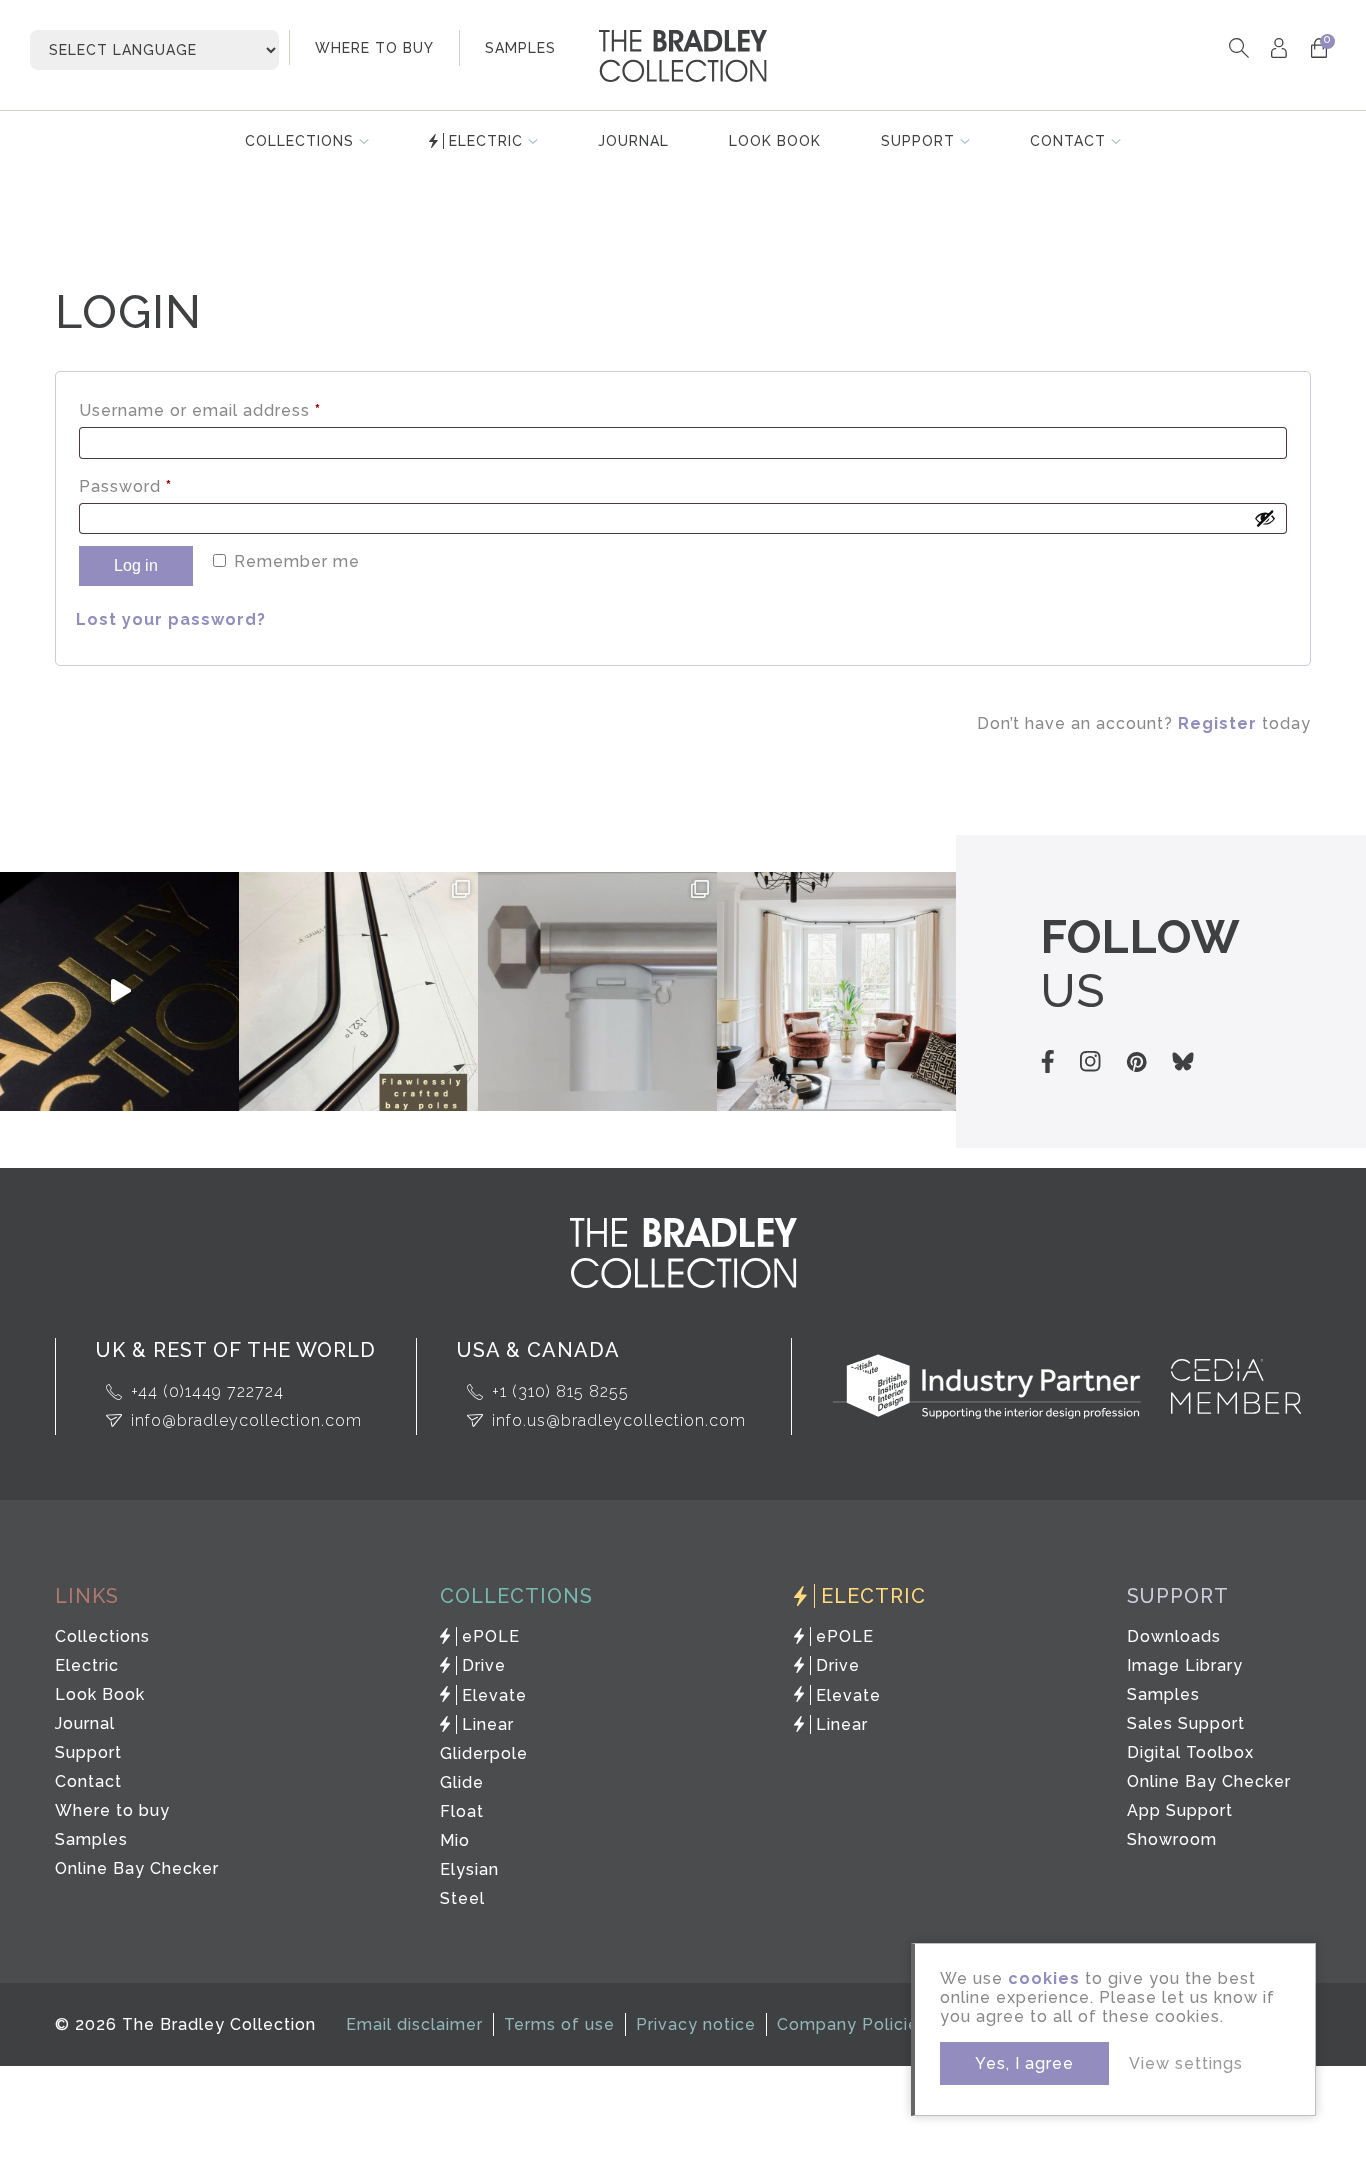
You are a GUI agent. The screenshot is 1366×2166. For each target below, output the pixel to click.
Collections (299, 141)
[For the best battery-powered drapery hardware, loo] (597, 991)
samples (520, 48)
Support (918, 141)
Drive (484, 1665)
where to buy (374, 48)
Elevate (494, 1695)
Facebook (1047, 1061)
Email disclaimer (414, 2024)
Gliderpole (484, 1753)
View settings (1186, 2063)
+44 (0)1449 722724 (207, 1391)
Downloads (1174, 1636)
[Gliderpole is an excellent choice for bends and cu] (836, 991)
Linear (488, 1724)
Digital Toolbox (1190, 1752)
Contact (1068, 141)
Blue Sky (1183, 1061)
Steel (462, 1898)
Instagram (1090, 1061)
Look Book (775, 141)
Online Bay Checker (137, 1868)
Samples (91, 1839)
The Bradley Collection (683, 56)
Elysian (469, 1869)
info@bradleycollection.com (246, 1420)
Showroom (1172, 1839)
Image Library (1185, 1665)
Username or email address (237, 410)
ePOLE (491, 1636)
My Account (1278, 47)
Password (163, 486)
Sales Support (1186, 1723)
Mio (455, 1840)
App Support (1180, 1810)
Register (1217, 723)
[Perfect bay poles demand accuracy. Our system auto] (358, 991)
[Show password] (1265, 518)
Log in (136, 565)
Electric (486, 141)
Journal (633, 141)
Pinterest (1136, 1062)
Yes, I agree (1024, 2063)
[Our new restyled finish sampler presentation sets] (119, 991)
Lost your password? (171, 619)
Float (462, 1811)
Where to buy (112, 1810)
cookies (1044, 1978)
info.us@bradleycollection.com (619, 1420)
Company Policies (852, 2024)
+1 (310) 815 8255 (560, 1391)
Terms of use (559, 2024)
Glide (462, 1782)
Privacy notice (696, 2024)
